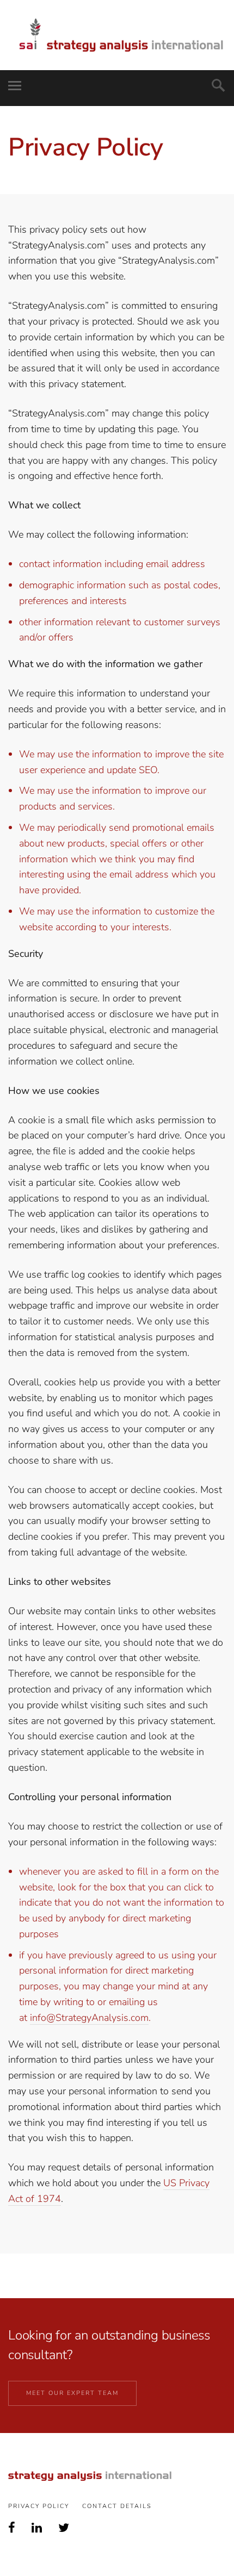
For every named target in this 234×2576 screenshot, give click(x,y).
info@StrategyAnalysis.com (89, 2018)
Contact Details (117, 2506)
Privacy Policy (39, 2506)
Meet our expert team (72, 2393)
